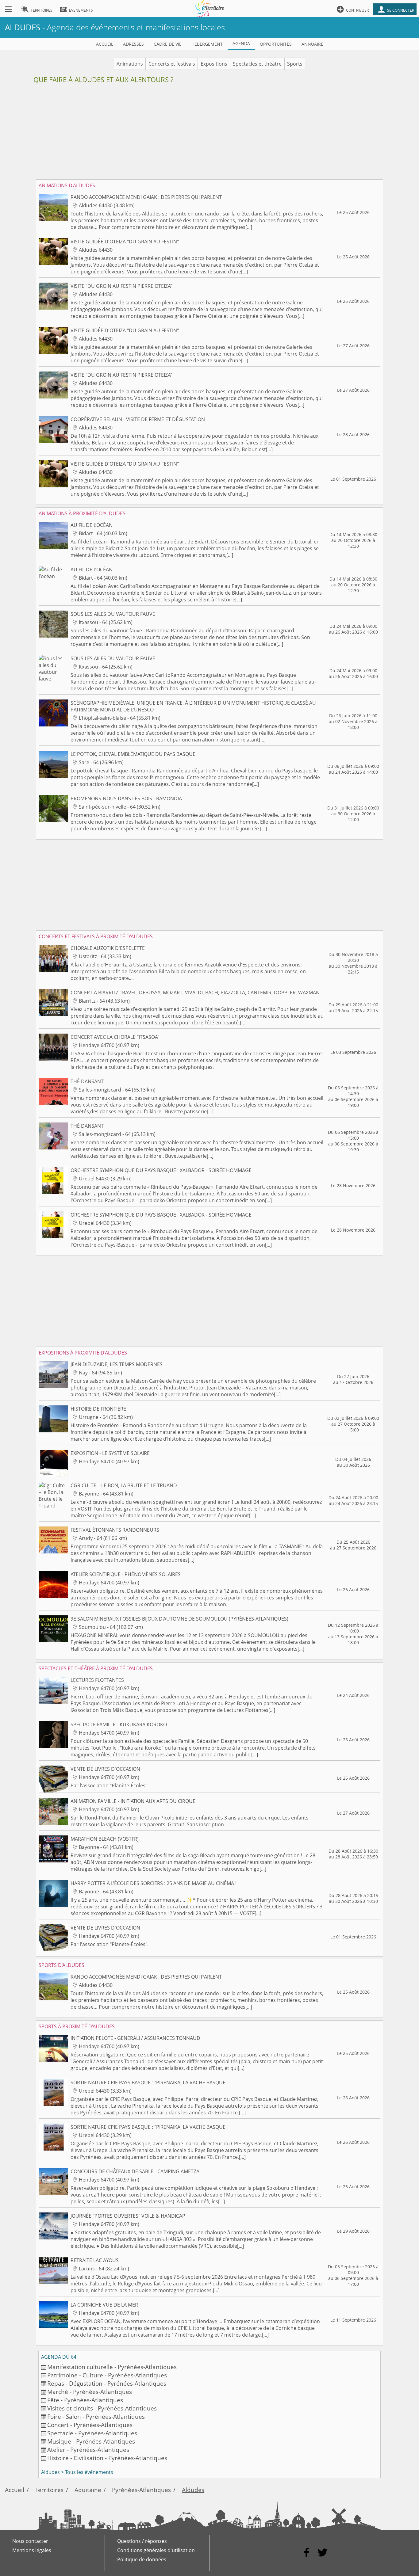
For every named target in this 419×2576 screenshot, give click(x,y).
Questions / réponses (142, 2541)
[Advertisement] (210, 134)
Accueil (15, 2490)
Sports (295, 64)
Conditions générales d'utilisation (156, 2550)
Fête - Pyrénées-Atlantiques (85, 2400)
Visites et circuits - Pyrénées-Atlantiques (102, 2408)
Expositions (214, 64)
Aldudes (193, 2490)
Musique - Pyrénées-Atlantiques (91, 2441)
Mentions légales (32, 2550)
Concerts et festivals (172, 64)
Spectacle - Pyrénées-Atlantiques (92, 2433)
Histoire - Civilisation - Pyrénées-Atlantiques (107, 2458)
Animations (130, 64)
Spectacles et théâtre (257, 64)
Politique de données (142, 2559)
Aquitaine (88, 2490)
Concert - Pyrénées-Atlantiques (90, 2425)
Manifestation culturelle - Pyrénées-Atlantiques (112, 2367)
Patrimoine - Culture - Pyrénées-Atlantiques (107, 2375)
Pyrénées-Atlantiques (141, 2490)
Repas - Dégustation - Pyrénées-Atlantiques (107, 2383)
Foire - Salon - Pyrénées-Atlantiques (96, 2416)
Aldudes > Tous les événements (77, 2472)
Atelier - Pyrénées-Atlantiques (88, 2450)
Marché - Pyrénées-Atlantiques (90, 2392)
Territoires (49, 2490)
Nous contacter (30, 2541)
